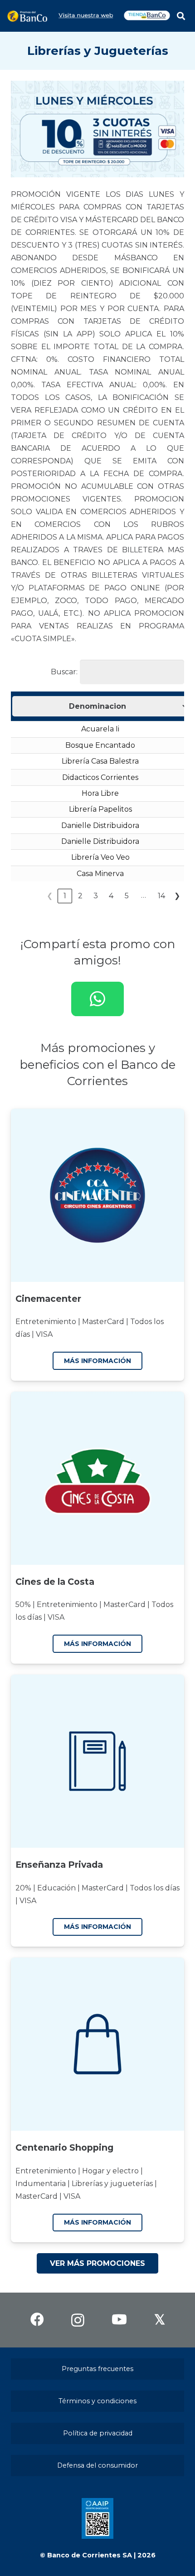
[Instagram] (78, 2320)
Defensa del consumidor (97, 2465)
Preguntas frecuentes (97, 2369)
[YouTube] (119, 2319)
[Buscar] (181, 16)
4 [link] (111, 896)
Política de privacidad (98, 2433)
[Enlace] (27, 16)
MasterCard (103, 1322)
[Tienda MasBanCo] (147, 20)
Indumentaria (41, 2184)
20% (23, 1888)
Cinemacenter (48, 1299)
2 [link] (80, 896)
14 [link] (161, 896)
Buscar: (64, 672)
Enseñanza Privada (59, 1865)
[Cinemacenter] (97, 1195)
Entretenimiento (46, 1322)
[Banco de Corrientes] (85, 20)
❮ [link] (50, 896)
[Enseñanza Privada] (97, 1761)
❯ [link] (177, 896)
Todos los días (155, 1888)
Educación (56, 1888)
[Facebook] (37, 2319)
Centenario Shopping (64, 2147)
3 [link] (96, 896)
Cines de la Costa (55, 1582)
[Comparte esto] (97, 999)
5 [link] (127, 896)
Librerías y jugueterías (112, 2184)
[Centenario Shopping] (97, 2044)
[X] (160, 2320)
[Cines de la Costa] (97, 1478)
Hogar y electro (110, 2171)
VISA (44, 1334)
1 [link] (65, 896)
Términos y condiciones (97, 2401)
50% (23, 1605)
